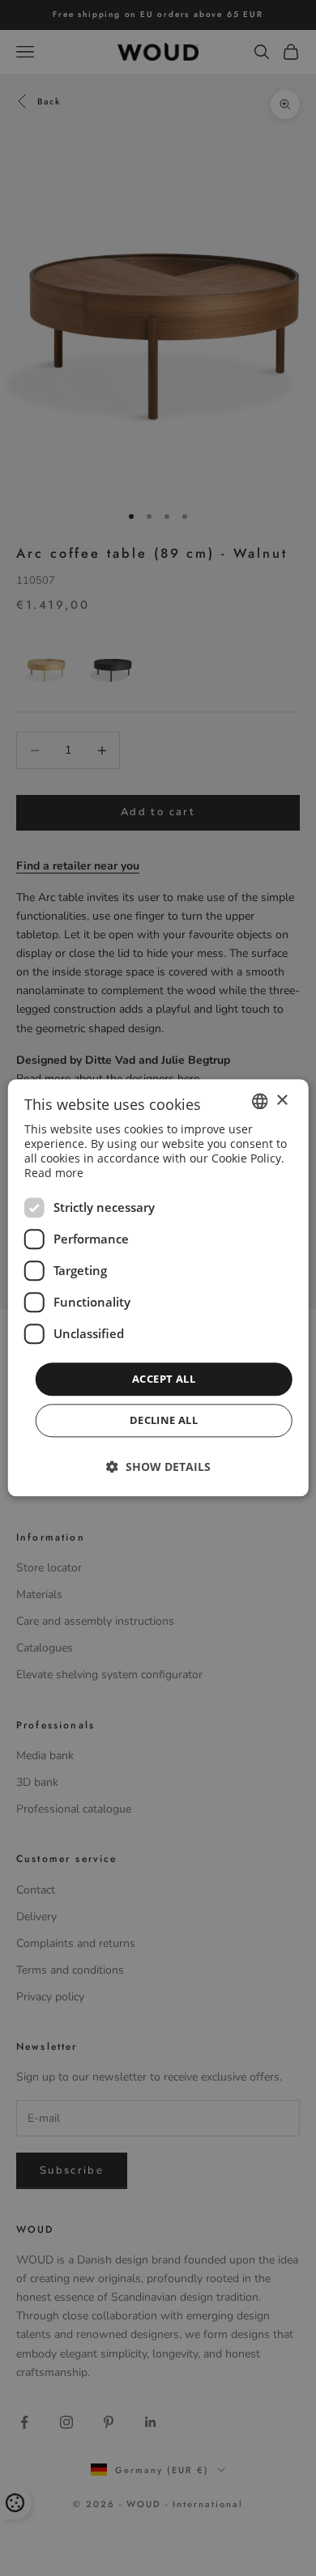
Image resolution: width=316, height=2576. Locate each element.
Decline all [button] (164, 1421)
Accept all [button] (164, 1379)
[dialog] (158, 1288)
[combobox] (259, 1101)
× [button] (282, 1101)
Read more (54, 1173)
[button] (158, 1467)
